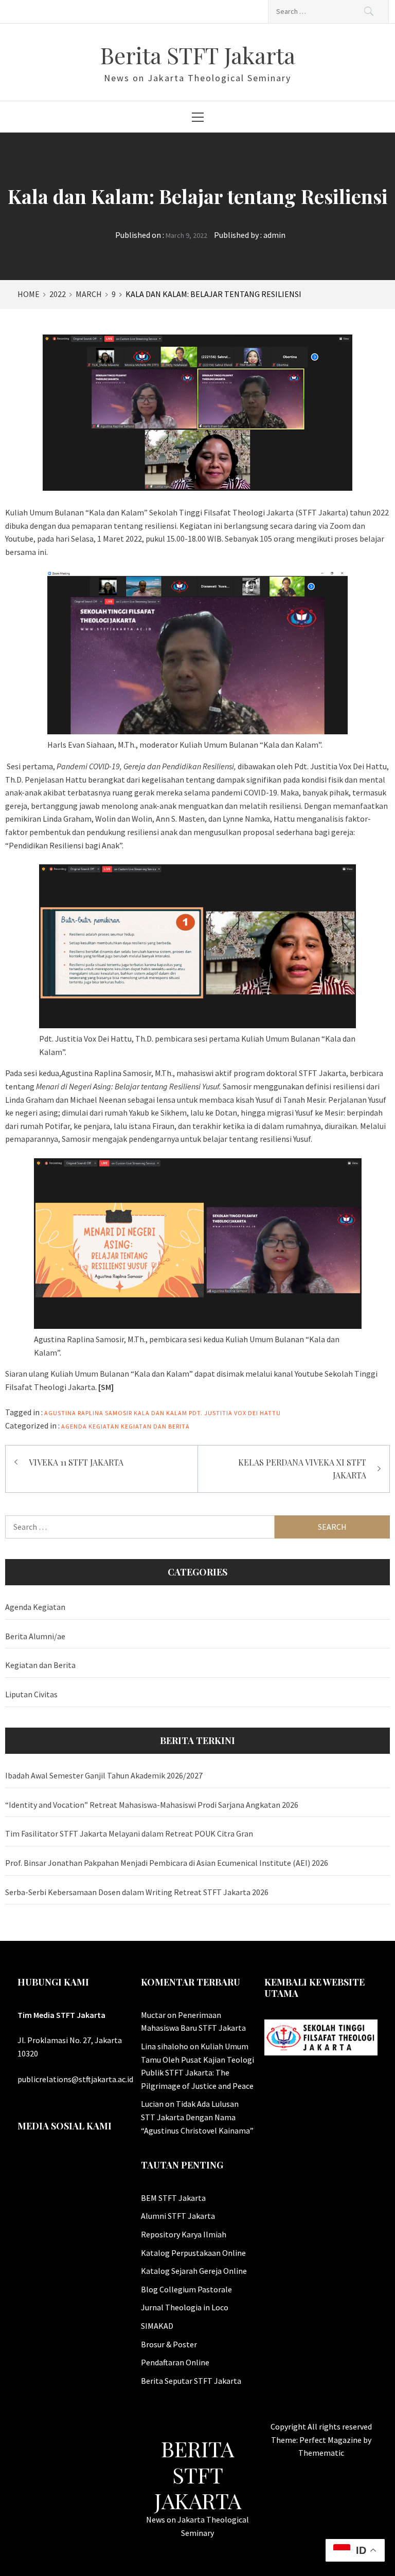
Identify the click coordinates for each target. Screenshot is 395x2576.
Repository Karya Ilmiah (184, 2234)
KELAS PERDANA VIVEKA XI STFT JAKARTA (302, 1469)
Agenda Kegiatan (90, 1426)
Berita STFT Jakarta (198, 55)
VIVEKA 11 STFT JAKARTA (76, 1462)
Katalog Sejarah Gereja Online (194, 2271)
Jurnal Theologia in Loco (185, 2307)
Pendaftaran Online (175, 2362)
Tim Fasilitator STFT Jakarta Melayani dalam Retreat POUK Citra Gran (129, 1833)
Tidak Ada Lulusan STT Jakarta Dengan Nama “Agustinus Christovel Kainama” (197, 2117)
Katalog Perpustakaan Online (193, 2253)
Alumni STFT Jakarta (178, 2216)
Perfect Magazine (331, 2440)
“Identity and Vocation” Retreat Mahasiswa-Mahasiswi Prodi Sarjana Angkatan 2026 (152, 1805)
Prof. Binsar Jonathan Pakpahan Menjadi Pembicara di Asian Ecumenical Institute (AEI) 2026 (167, 1863)
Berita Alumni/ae (35, 1636)
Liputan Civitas (31, 1694)
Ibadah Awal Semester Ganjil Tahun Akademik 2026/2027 (104, 1775)
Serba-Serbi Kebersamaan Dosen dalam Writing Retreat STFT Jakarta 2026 (137, 1892)
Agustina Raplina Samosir (88, 1413)
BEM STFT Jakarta (173, 2198)
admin (274, 235)
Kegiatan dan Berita (155, 1426)
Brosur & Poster (169, 2344)
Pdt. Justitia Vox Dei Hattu (235, 1413)
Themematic (321, 2453)
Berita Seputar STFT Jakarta (191, 2381)
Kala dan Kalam (160, 1413)
